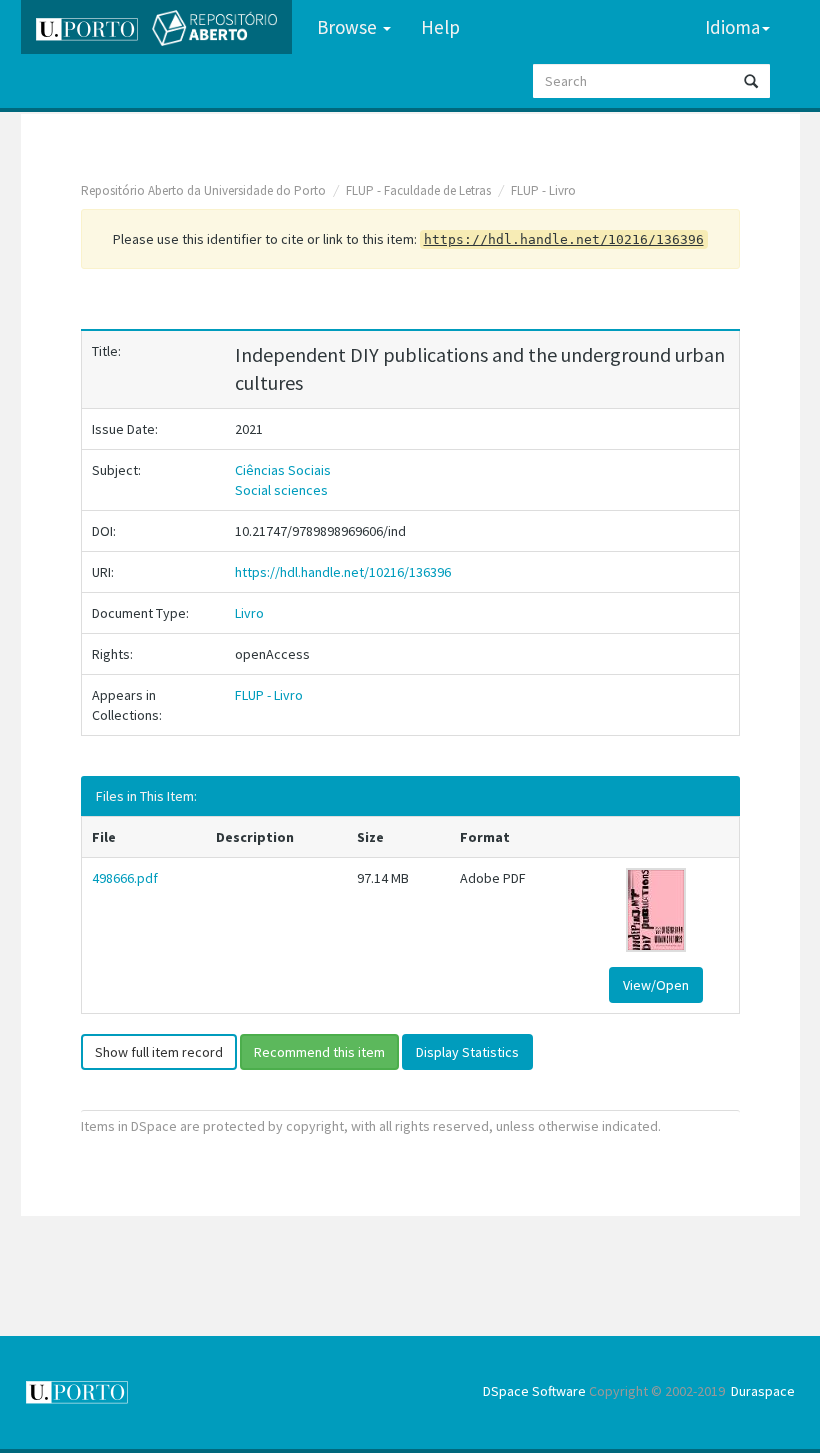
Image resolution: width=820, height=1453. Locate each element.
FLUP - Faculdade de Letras (418, 190)
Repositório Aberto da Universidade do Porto (203, 190)
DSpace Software (534, 1391)
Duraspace (763, 1391)
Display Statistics (467, 1052)
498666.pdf (125, 878)
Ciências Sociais (283, 470)
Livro (249, 613)
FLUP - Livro (543, 190)
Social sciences (281, 490)
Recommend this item (319, 1052)
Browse (349, 27)
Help (440, 27)
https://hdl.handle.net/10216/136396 (343, 572)
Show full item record (159, 1052)
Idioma (732, 27)
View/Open (656, 985)
